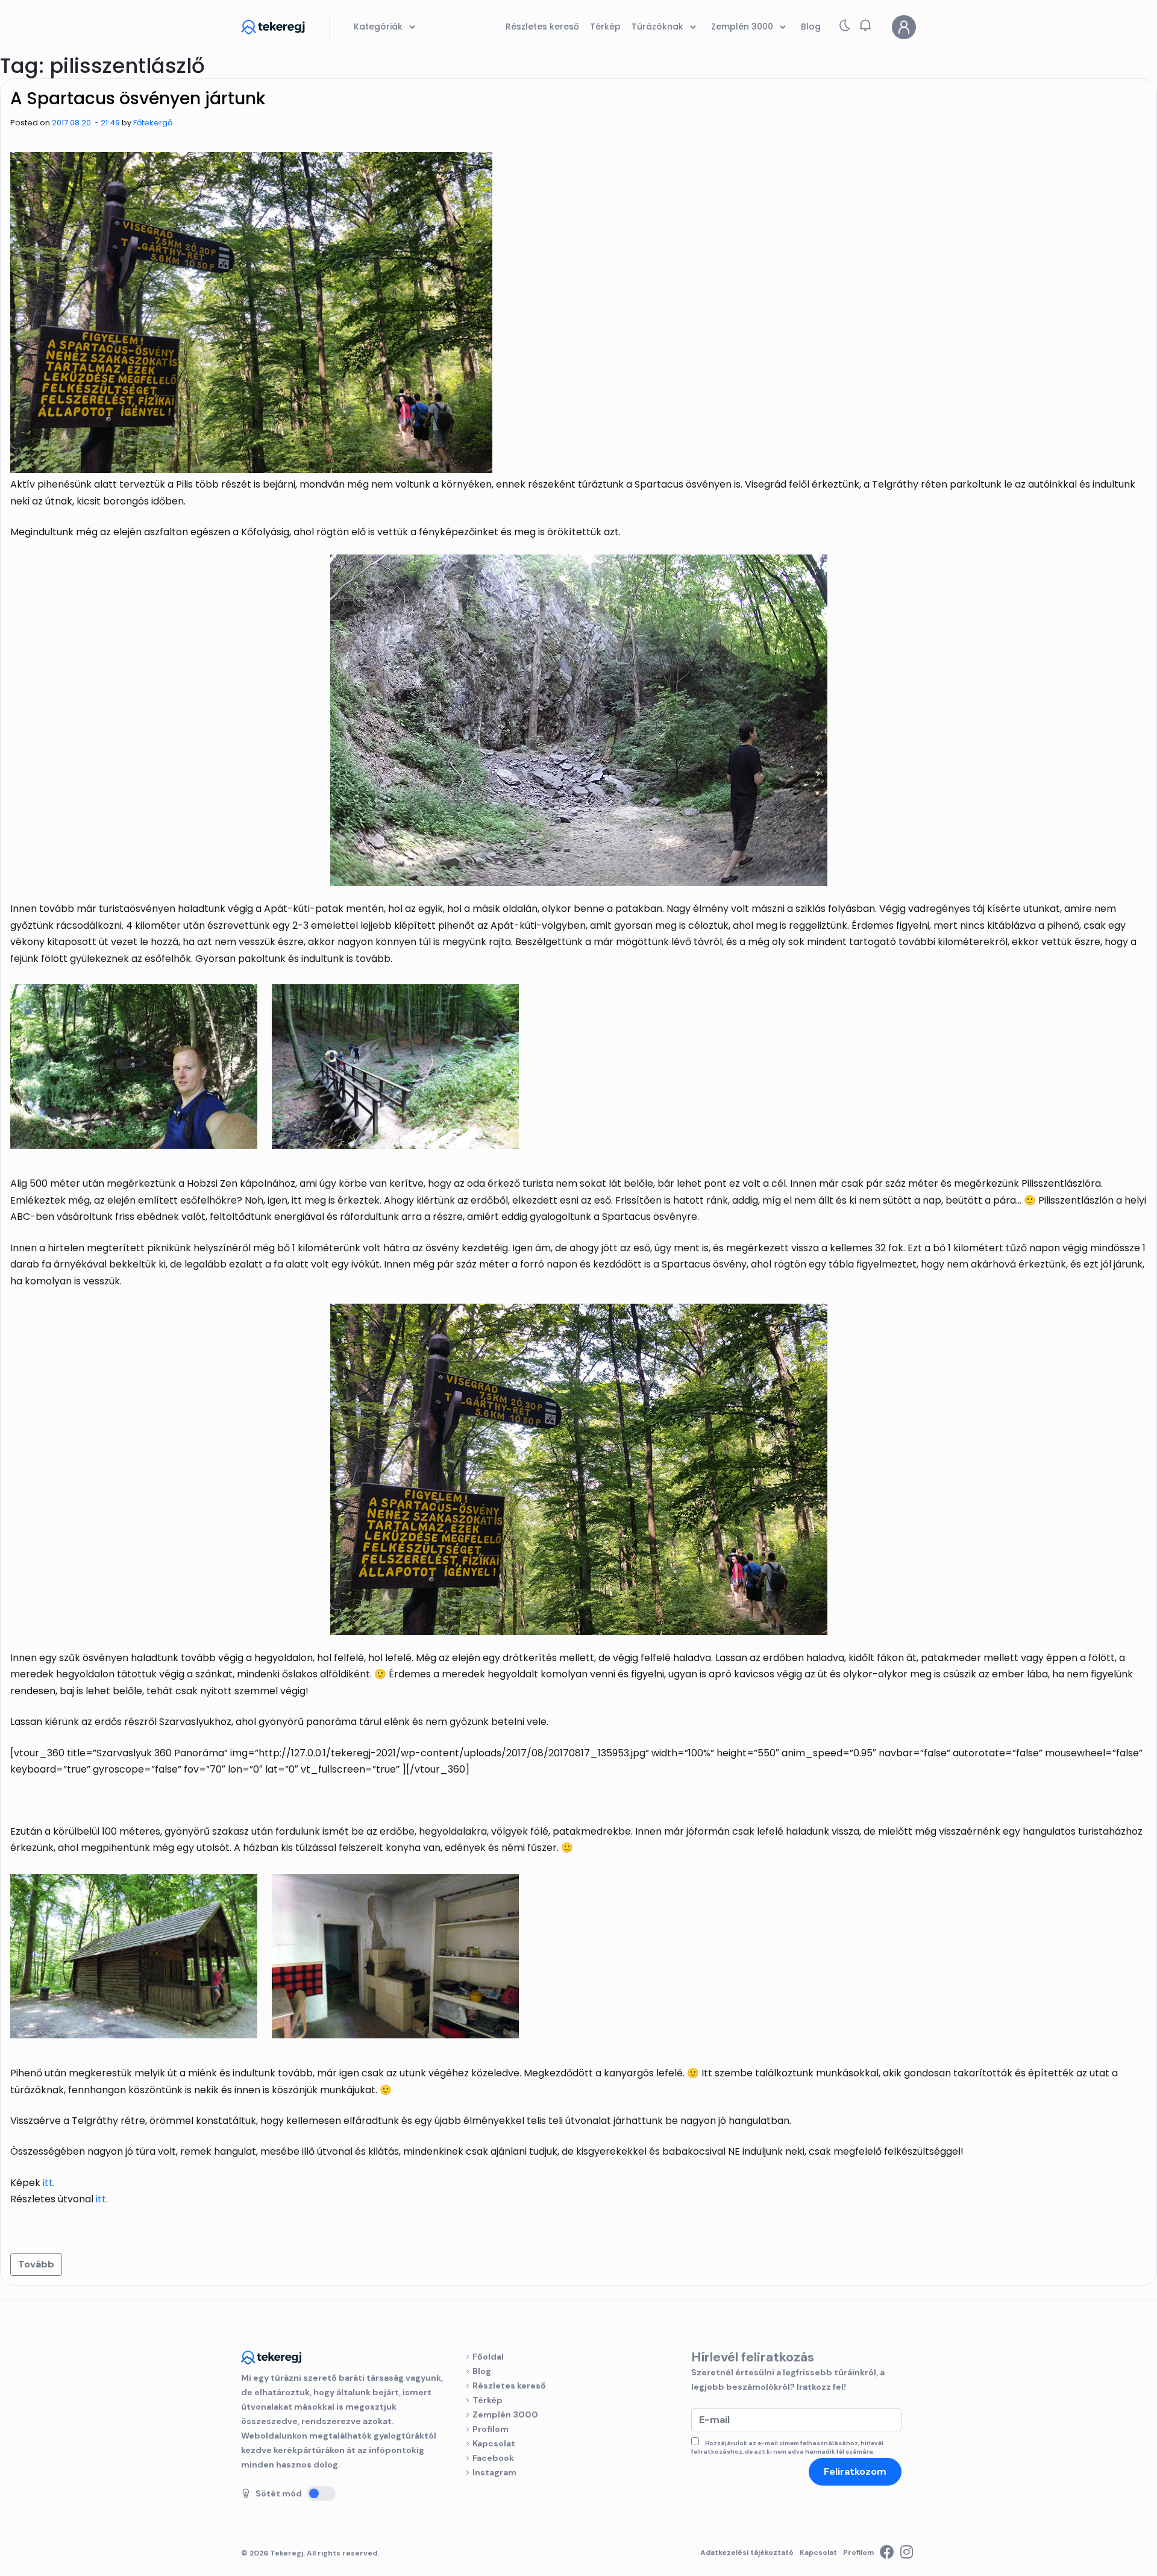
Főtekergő (153, 123)
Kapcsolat (494, 2443)
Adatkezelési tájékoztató (747, 2552)
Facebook (493, 2458)
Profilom (491, 2429)
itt (48, 2183)
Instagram (494, 2472)
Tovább (36, 2264)
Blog (482, 2371)
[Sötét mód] (321, 2493)
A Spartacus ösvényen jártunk (138, 99)
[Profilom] (904, 27)
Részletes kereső (509, 2386)
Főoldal (488, 2357)
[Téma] (845, 28)
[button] (865, 25)
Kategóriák (379, 27)
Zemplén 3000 (505, 2414)
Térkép (488, 2400)
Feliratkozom (855, 2471)
